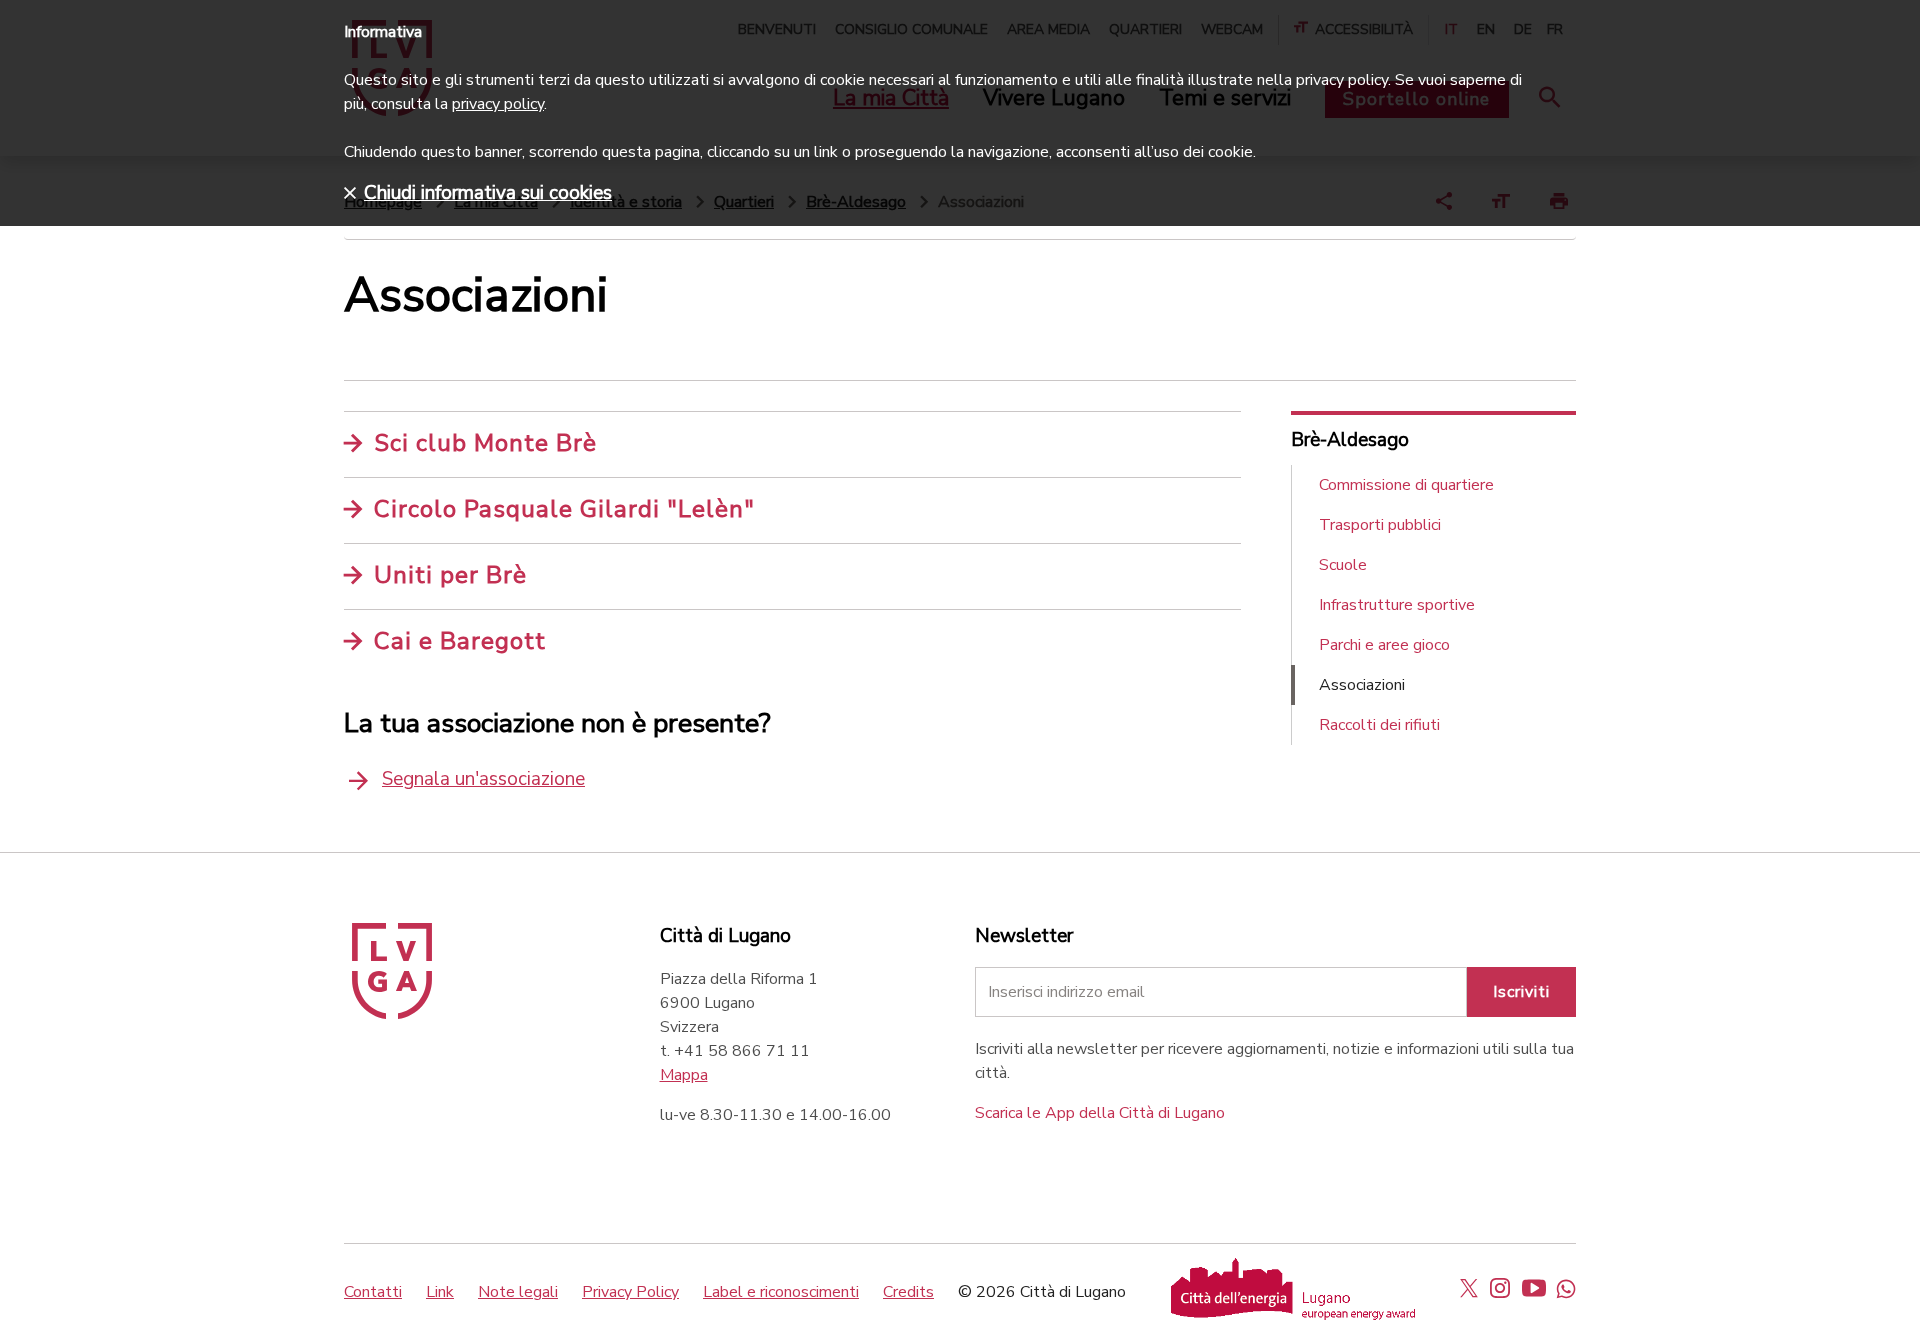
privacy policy (498, 104)
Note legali (518, 1292)
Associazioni (1362, 685)
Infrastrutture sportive (1397, 605)
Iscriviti (1521, 992)
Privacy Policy (630, 1292)
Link (440, 1292)
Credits (908, 1292)
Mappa (684, 1075)
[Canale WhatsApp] (1566, 1288)
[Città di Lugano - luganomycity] (1469, 1288)
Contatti (373, 1292)
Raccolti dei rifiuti (1379, 725)
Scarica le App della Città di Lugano (1100, 1113)
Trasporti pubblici (1380, 525)
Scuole (1343, 565)
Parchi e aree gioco (1384, 645)
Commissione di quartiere (1406, 485)
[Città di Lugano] (392, 1014)
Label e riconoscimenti (781, 1292)
